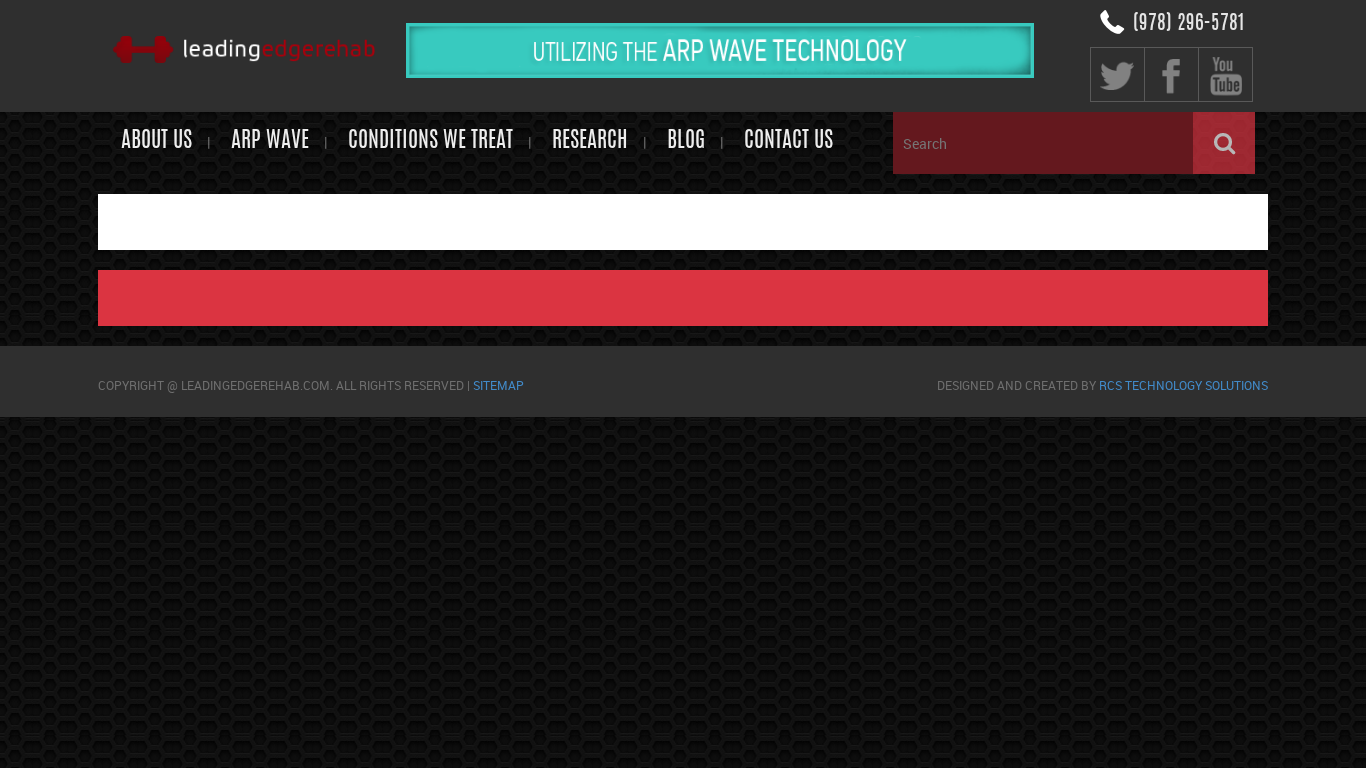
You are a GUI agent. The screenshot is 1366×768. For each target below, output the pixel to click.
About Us (156, 141)
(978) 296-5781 (1188, 24)
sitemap (498, 385)
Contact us (788, 141)
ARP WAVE (270, 141)
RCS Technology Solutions (1183, 385)
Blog (686, 141)
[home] (244, 52)
